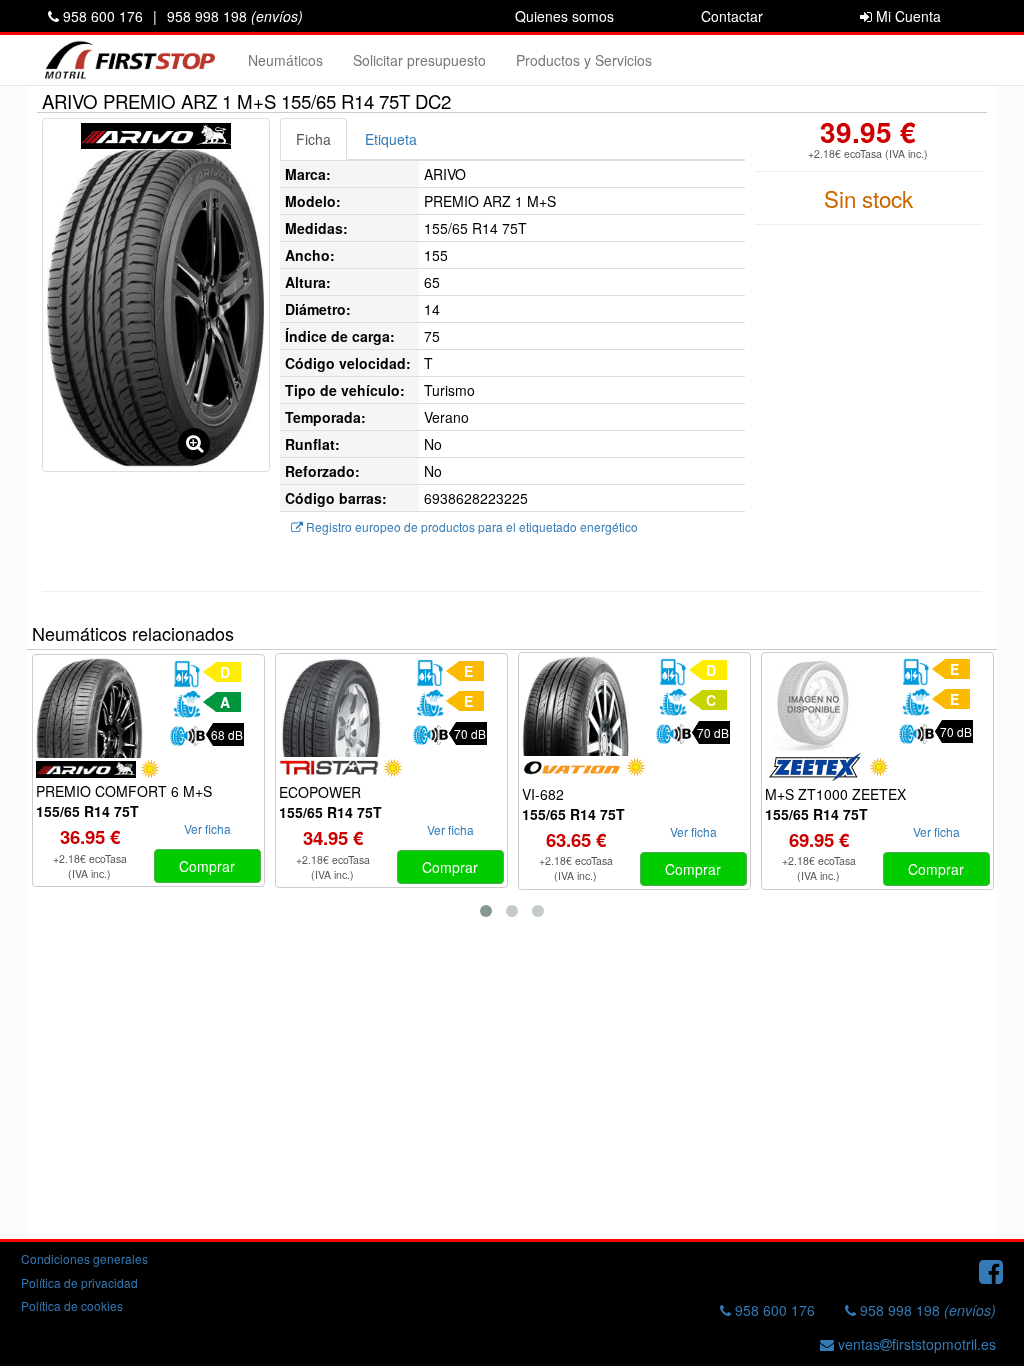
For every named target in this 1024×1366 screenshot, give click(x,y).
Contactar (732, 16)
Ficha (313, 139)
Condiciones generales (84, 1258)
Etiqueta (391, 139)
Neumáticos (285, 60)
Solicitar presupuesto (419, 60)
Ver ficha (207, 828)
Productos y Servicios (584, 60)
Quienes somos (564, 16)
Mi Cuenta (906, 16)
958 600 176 (101, 16)
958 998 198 (235, 16)
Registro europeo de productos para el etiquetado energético (470, 526)
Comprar (207, 866)
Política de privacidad (79, 1282)
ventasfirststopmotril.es (915, 1344)
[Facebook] (991, 1270)
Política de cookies (72, 1305)
